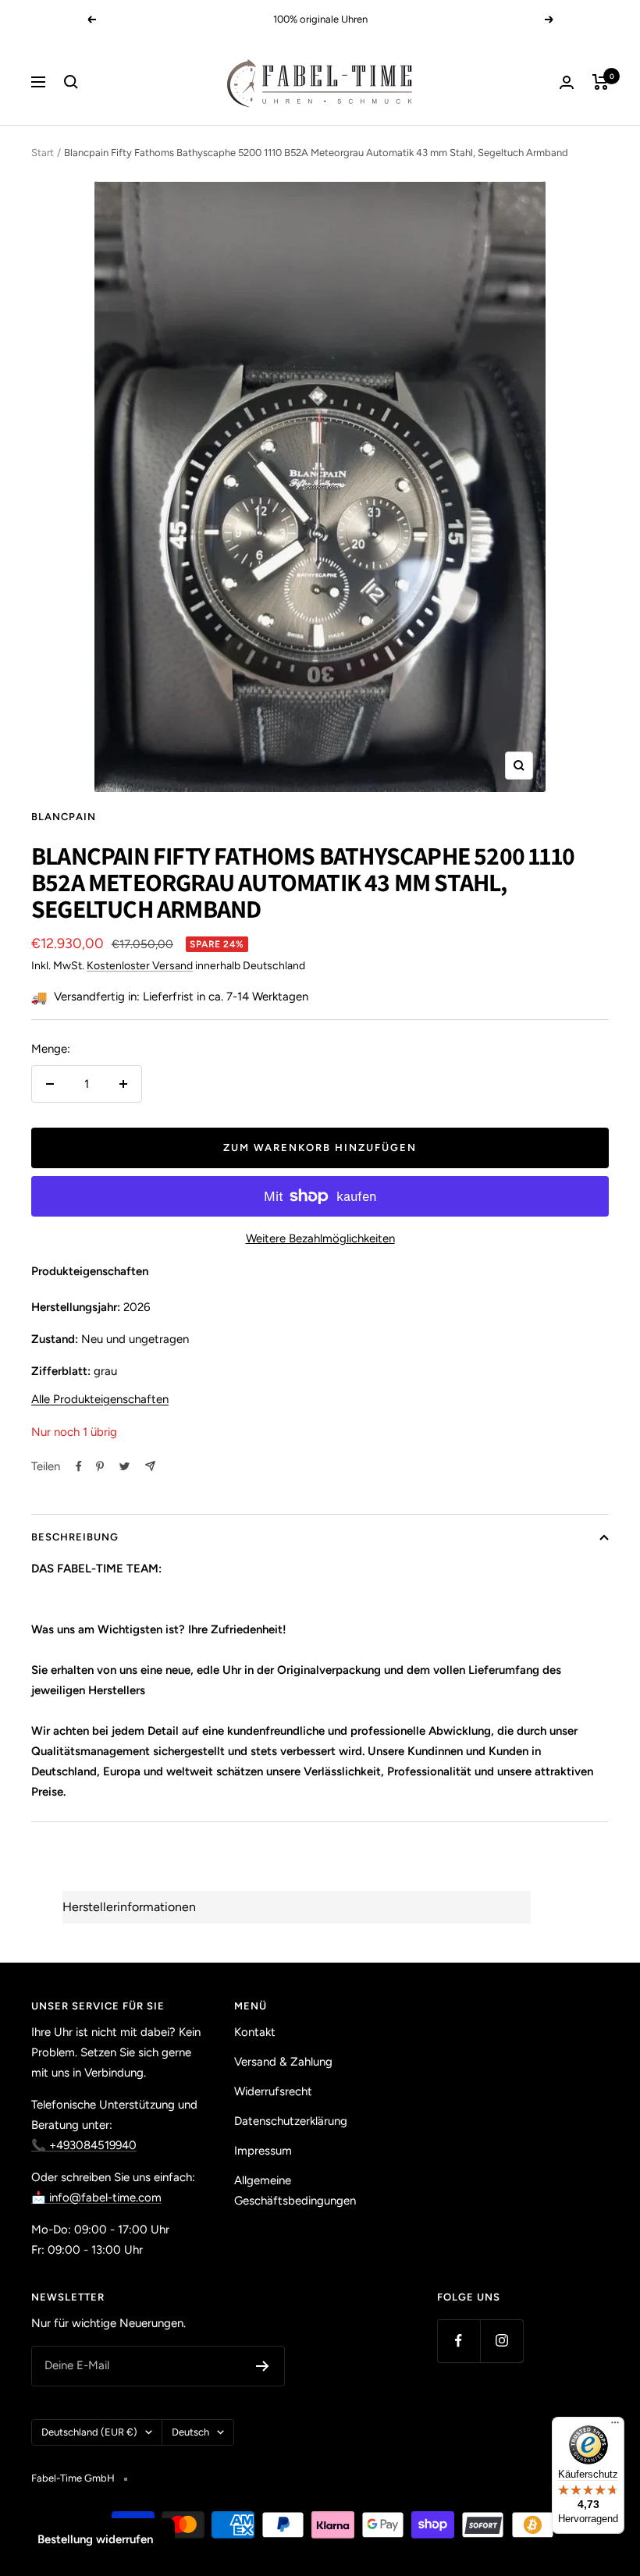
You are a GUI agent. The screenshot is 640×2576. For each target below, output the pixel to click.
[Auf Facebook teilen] (79, 1466)
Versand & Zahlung (283, 2062)
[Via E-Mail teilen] (150, 1466)
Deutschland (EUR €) (89, 2432)
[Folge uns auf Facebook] (459, 2341)
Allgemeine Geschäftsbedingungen (295, 2190)
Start (43, 153)
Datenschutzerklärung (291, 2121)
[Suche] (71, 82)
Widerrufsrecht (273, 2091)
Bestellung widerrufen (95, 2539)
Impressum (263, 2151)
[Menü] (615, 2426)
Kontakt (255, 2032)
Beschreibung (75, 1537)
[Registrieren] (263, 2366)
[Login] (567, 82)
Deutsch (190, 2432)
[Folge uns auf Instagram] (501, 2341)
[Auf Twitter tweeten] (124, 1466)
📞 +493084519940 (84, 2145)
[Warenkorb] (601, 82)
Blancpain (64, 817)
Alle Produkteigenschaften (100, 1399)
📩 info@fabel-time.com (96, 2198)
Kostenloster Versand (140, 966)
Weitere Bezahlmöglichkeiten (320, 1238)
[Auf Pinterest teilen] (100, 1466)
